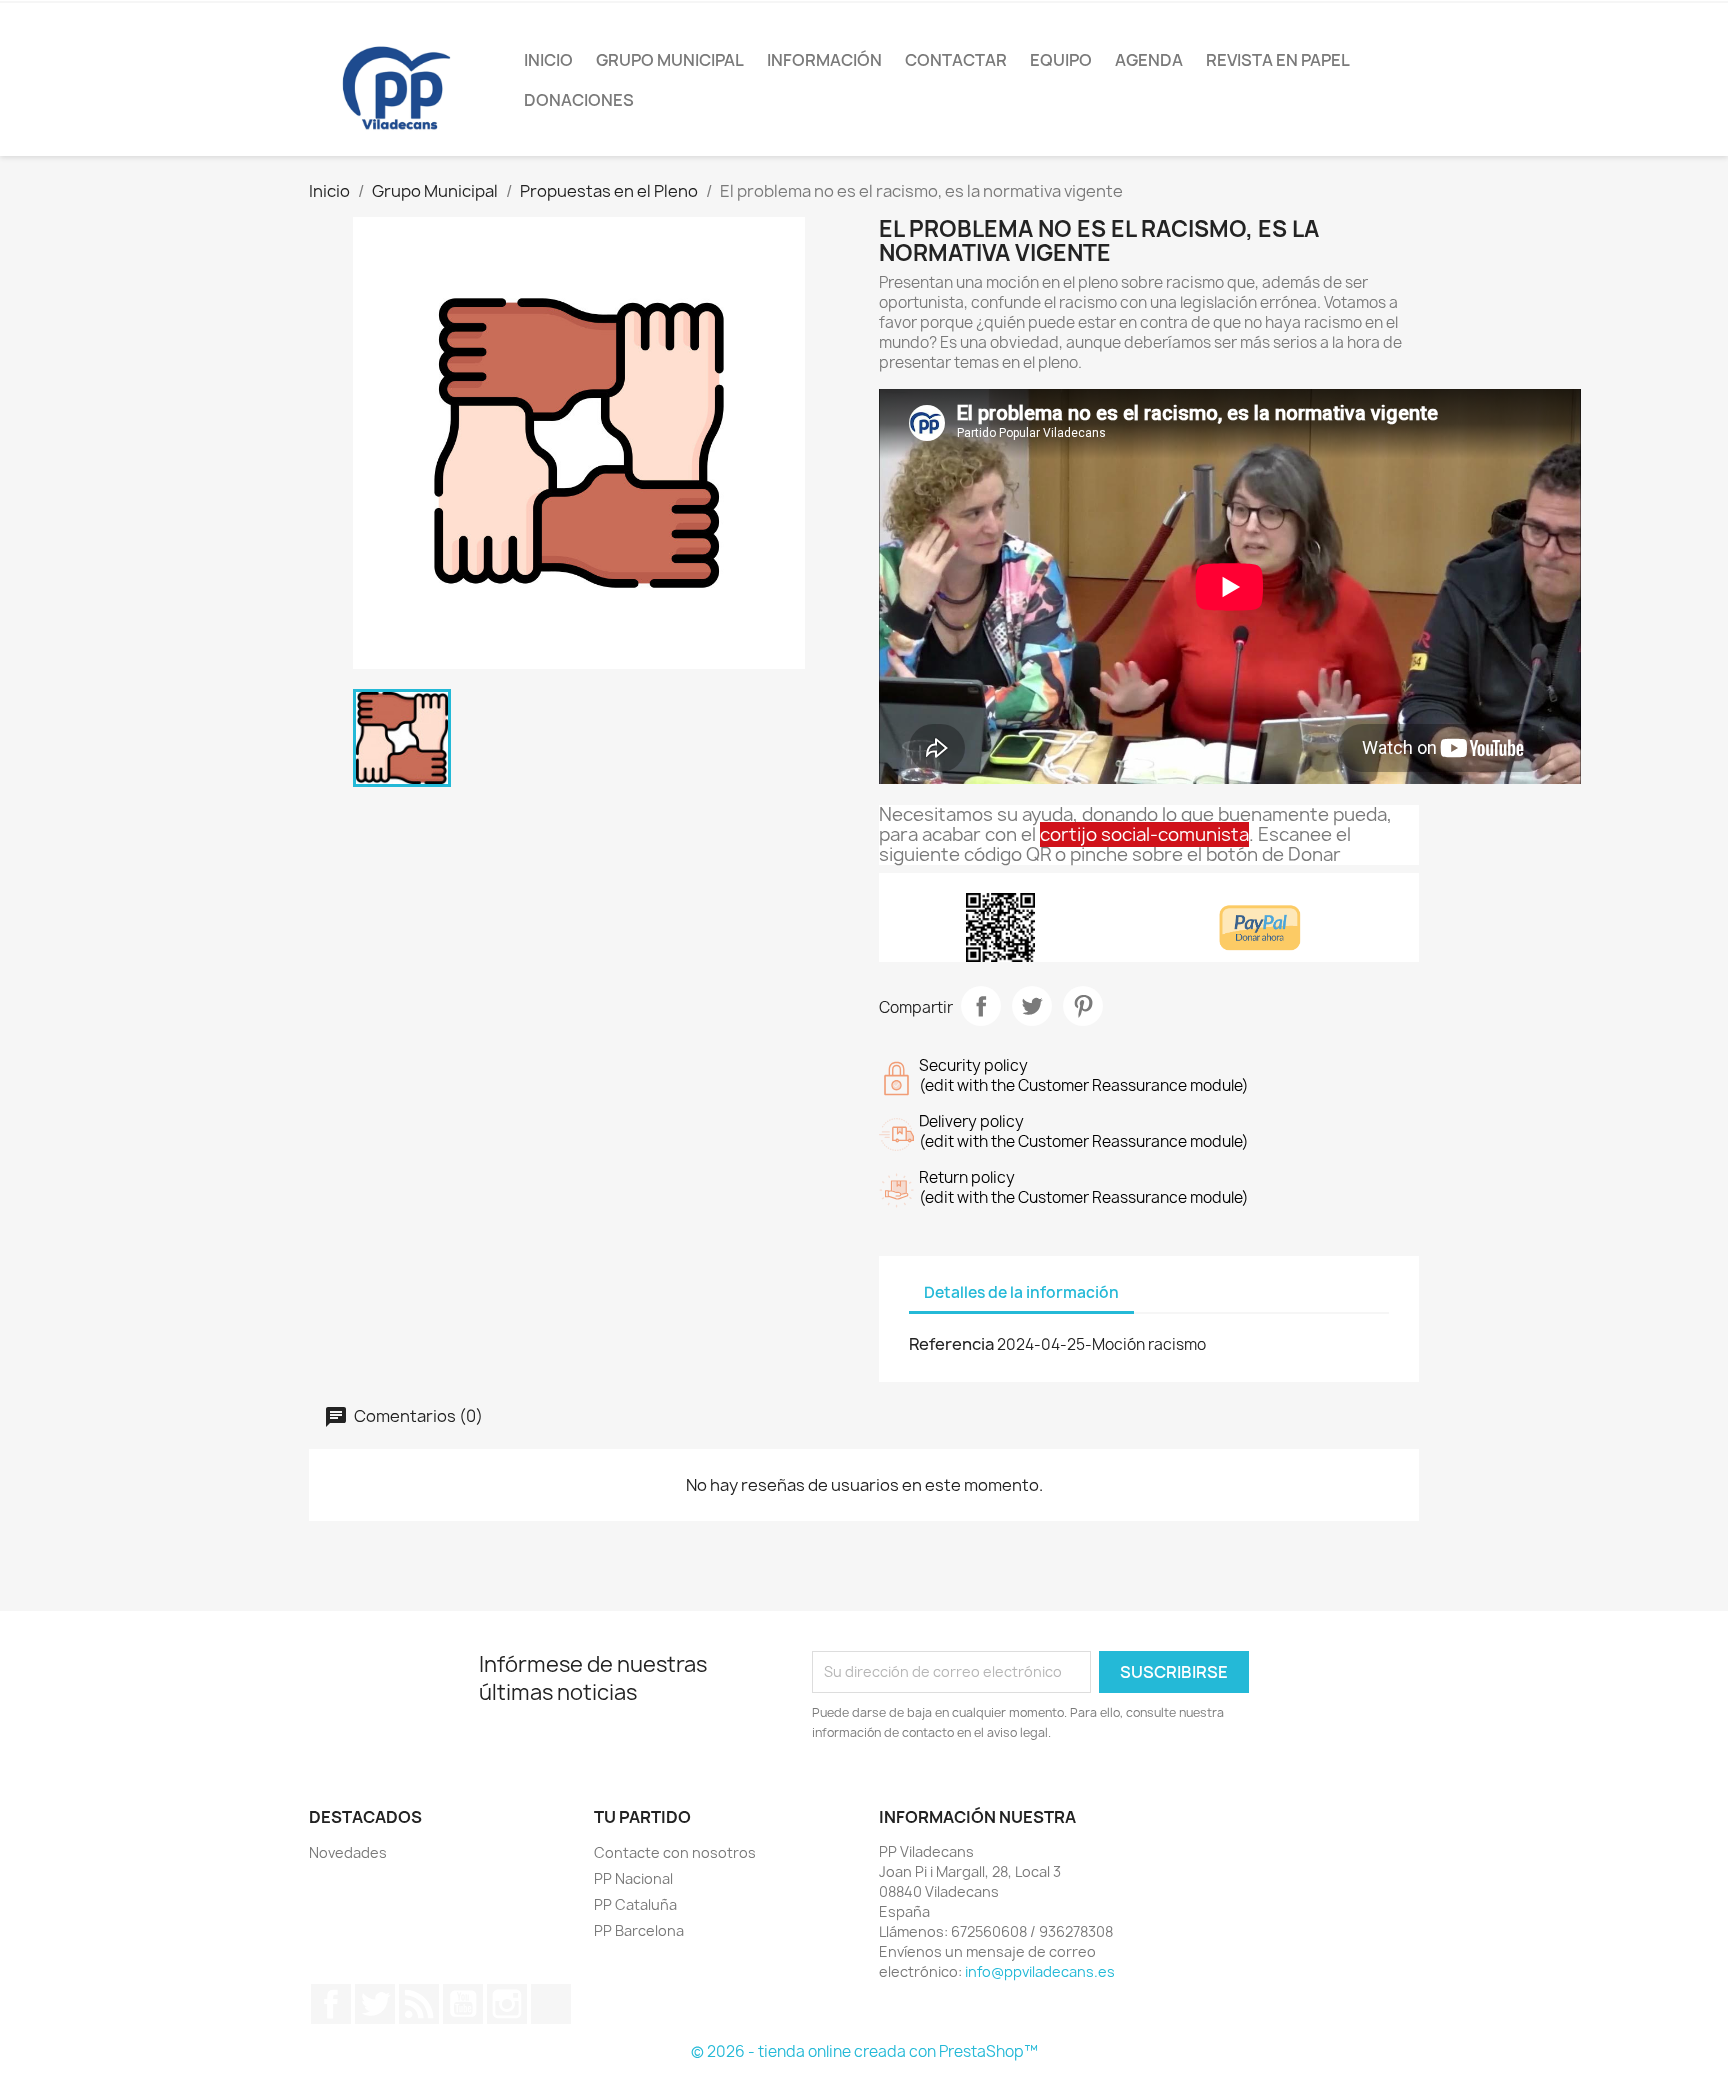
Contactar (956, 60)
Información (824, 60)
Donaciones (579, 100)
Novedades (348, 1852)
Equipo (1061, 60)
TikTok (551, 2004)
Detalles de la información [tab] (1021, 1292)
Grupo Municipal (670, 60)
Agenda (1149, 60)
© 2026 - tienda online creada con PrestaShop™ (864, 2051)
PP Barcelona (639, 1930)
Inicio (548, 60)
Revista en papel (1278, 60)
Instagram (507, 2004)
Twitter (375, 2004)
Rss (419, 2004)
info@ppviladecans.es (1040, 1971)
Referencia (951, 1344)
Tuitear (1032, 1006)
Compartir (981, 1006)
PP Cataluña (635, 1904)
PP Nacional (633, 1878)
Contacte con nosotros (675, 1852)
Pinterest (1083, 1006)
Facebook (331, 2004)
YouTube (463, 2004)
